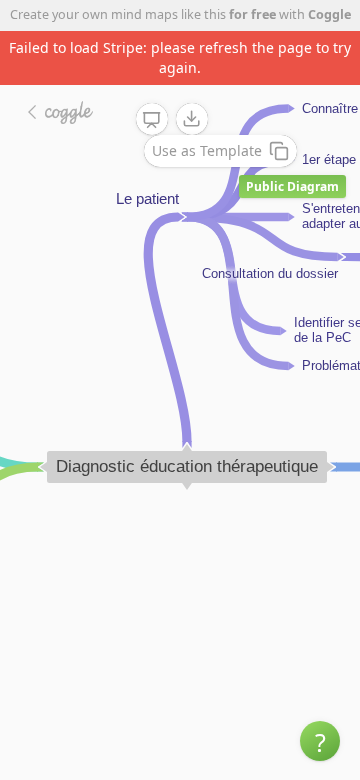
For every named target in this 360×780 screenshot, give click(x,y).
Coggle (329, 14)
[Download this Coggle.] (192, 119)
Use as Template (207, 150)
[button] (320, 741)
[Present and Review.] (152, 120)
